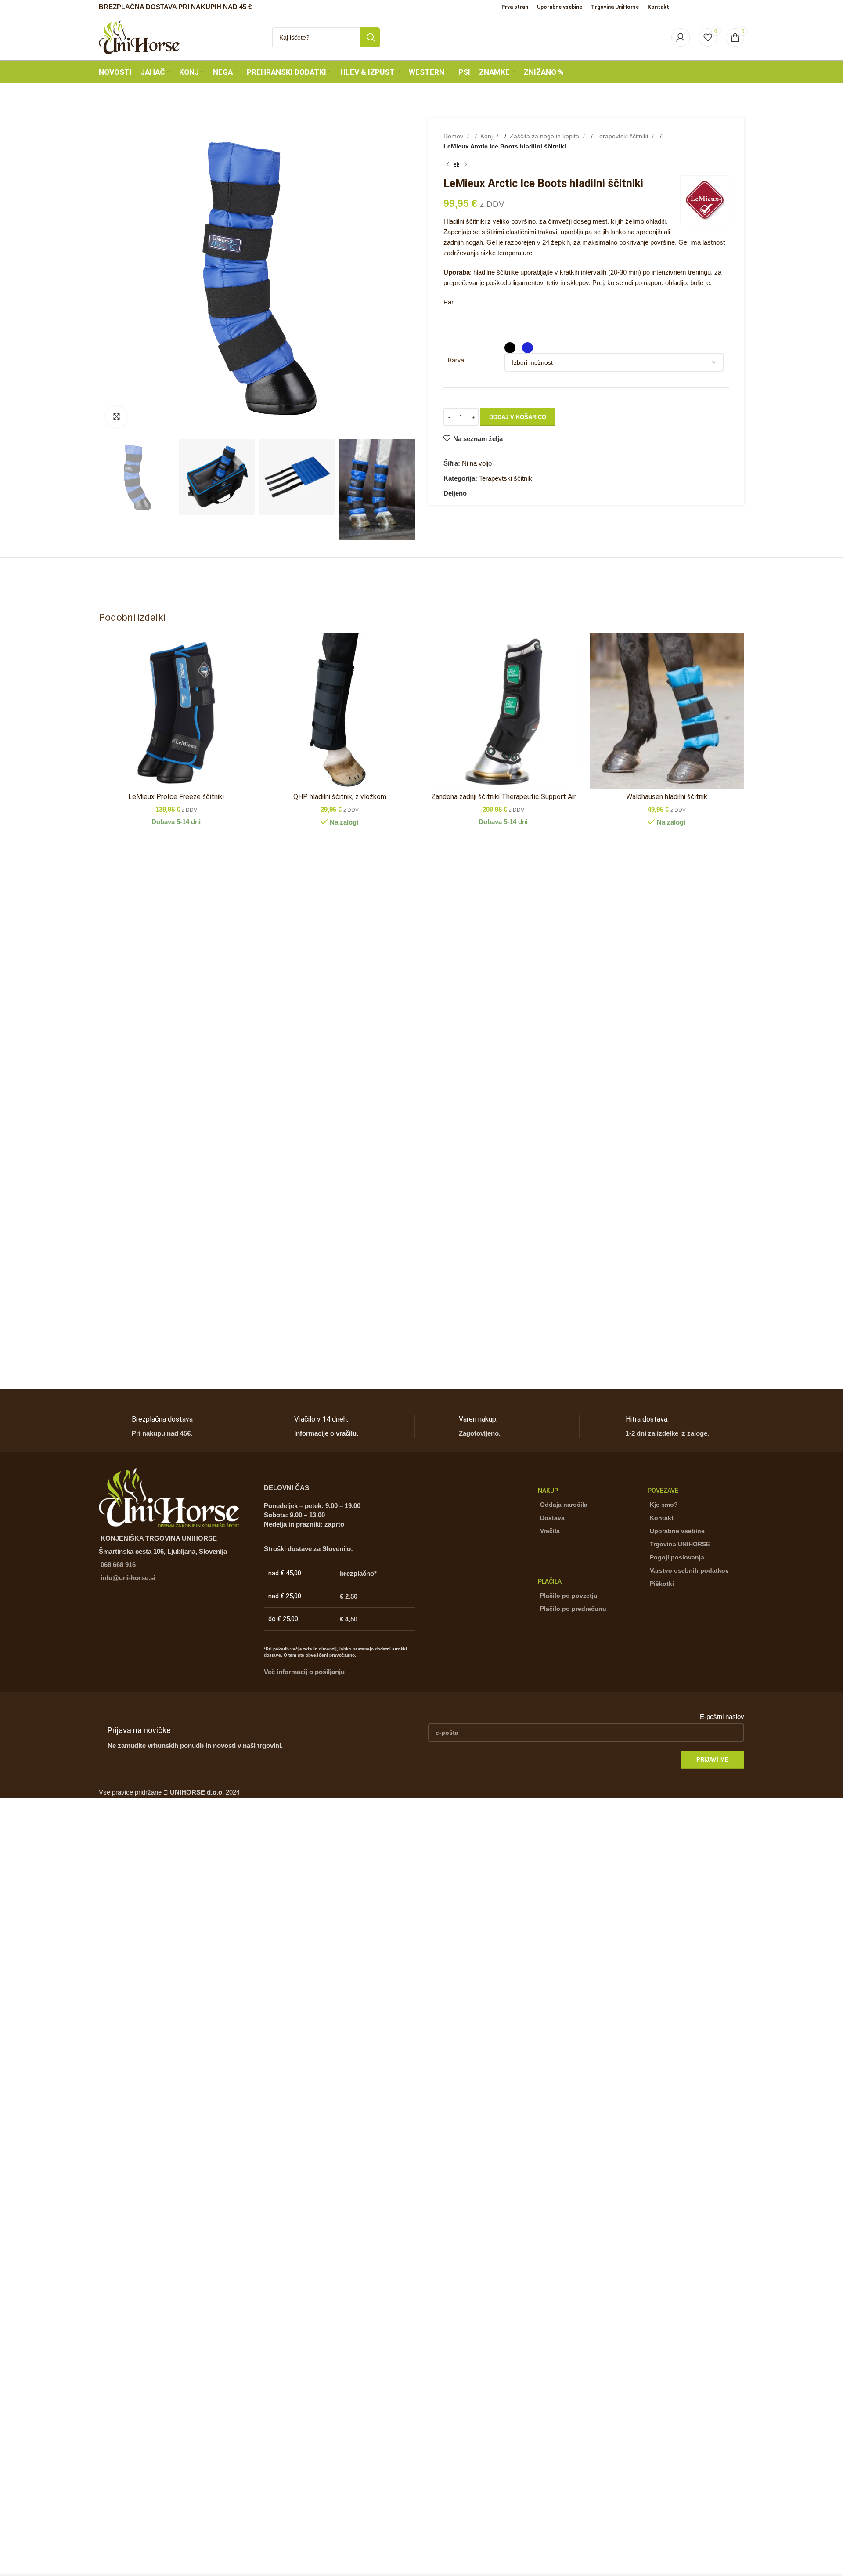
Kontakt (662, 1518)
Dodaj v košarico (518, 417)
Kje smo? (664, 1505)
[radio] (510, 348)
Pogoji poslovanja (677, 1557)
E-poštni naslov (722, 1717)
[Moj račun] (681, 37)
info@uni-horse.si (128, 1578)
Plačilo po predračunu (573, 1609)
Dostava (552, 1518)
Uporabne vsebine (677, 1531)
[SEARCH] (370, 37)
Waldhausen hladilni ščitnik (667, 797)
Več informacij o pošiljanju (304, 1672)
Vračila (550, 1531)
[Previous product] (448, 165)
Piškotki (662, 1584)
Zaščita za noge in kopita (545, 136)
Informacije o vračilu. (326, 1433)
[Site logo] (139, 36)
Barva (456, 360)
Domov (454, 136)
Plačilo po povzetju (569, 1596)
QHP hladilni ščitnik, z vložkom (340, 797)
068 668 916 (118, 1565)
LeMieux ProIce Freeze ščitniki (176, 797)
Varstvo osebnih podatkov (689, 1570)
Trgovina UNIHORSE (680, 1544)
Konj (487, 136)
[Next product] (465, 165)
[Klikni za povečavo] (116, 417)
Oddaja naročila (564, 1505)
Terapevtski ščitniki (623, 136)
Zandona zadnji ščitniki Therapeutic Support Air (503, 797)
